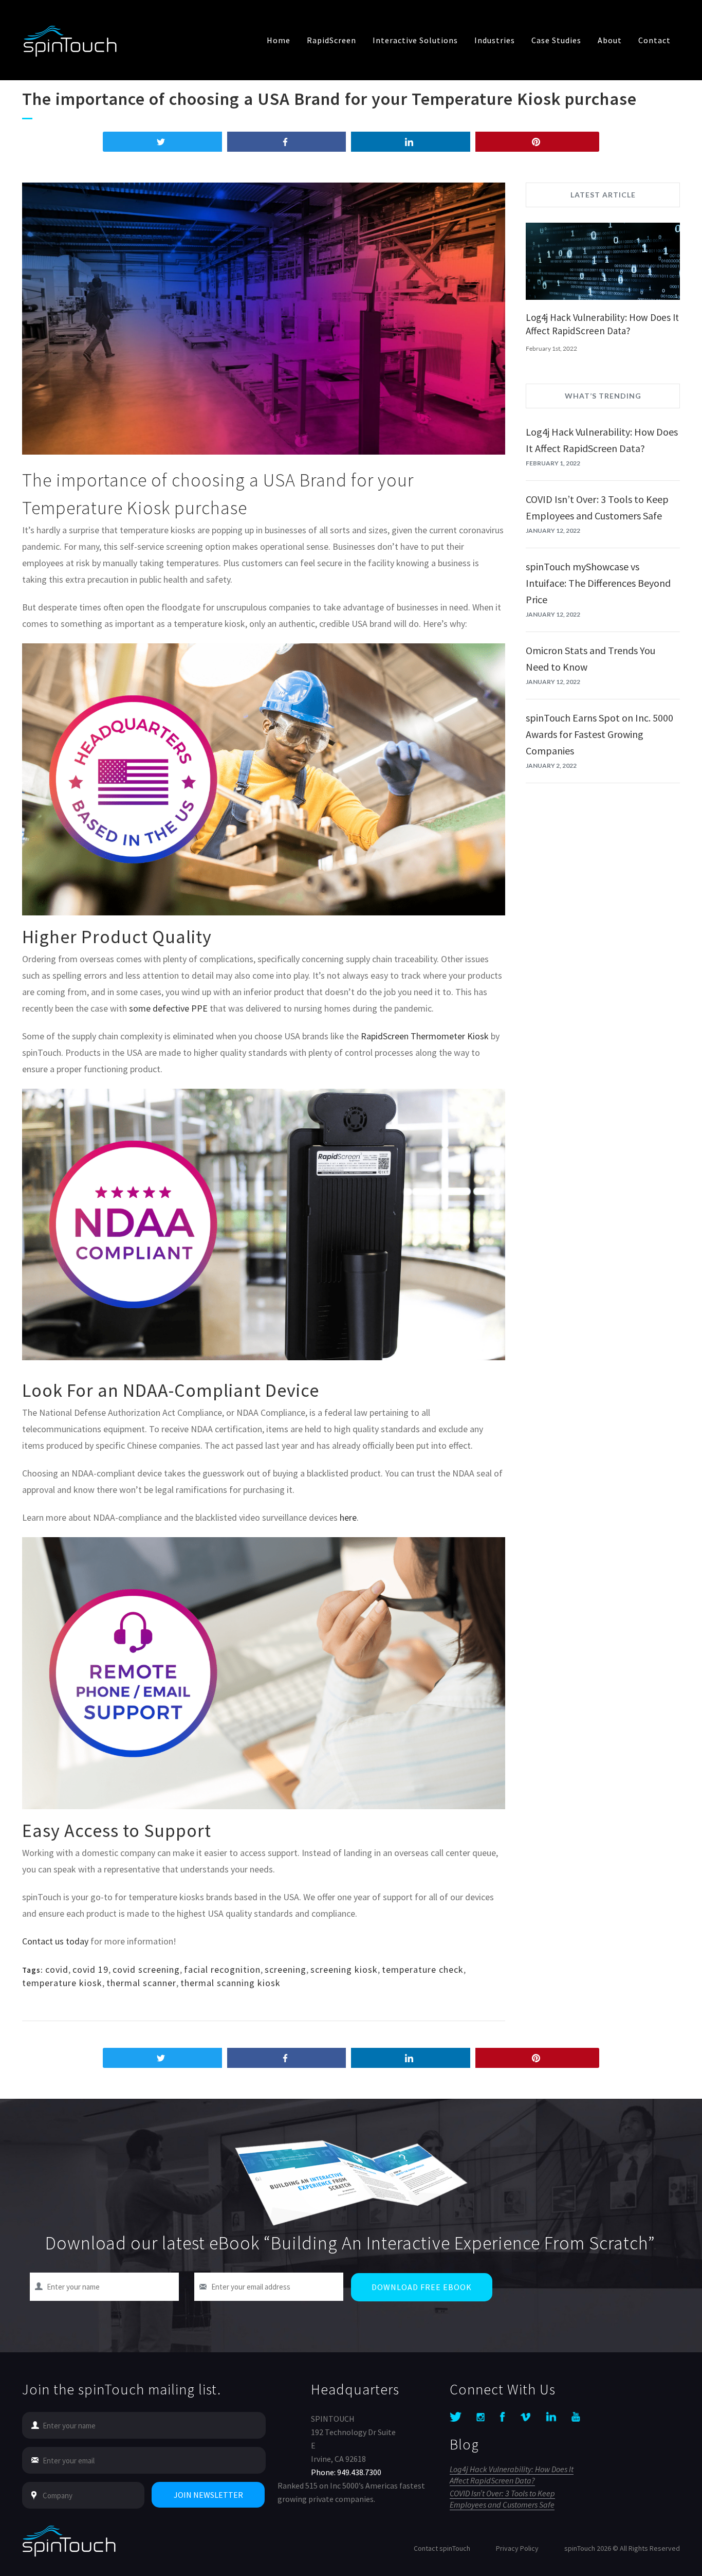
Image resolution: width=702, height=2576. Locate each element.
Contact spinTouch (442, 2548)
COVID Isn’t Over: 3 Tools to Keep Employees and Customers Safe (502, 2499)
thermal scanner (141, 1983)
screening (285, 1969)
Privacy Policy (517, 2548)
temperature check (423, 1969)
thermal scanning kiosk (230, 1983)
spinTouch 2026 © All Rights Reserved (622, 2548)
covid (57, 1969)
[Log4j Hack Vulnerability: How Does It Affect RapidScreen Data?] (603, 263)
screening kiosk (344, 1969)
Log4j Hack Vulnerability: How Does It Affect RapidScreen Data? (512, 2475)
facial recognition (222, 1969)
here (348, 1517)
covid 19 (90, 1969)
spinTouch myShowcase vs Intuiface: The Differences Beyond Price (598, 583)
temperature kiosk (62, 1983)
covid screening (146, 1969)
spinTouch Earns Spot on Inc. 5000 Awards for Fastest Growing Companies (599, 734)
